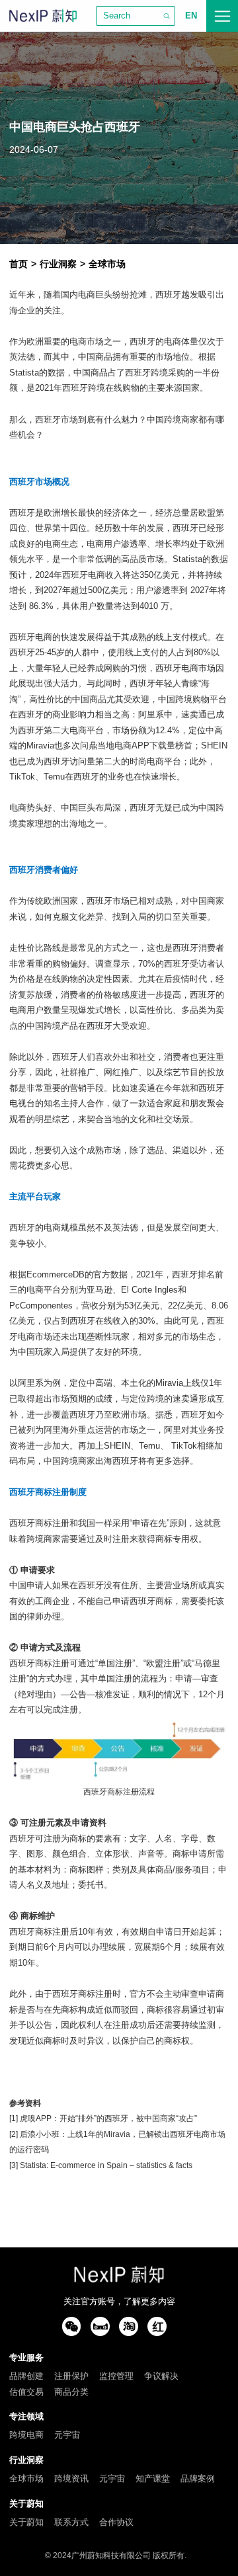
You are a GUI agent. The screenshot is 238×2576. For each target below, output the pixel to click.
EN (191, 16)
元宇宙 (67, 2435)
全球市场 (107, 264)
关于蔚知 (26, 2504)
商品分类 (71, 2392)
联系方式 (71, 2522)
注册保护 (71, 2376)
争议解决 (161, 2376)
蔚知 (43, 16)
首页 (19, 264)
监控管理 (116, 2376)
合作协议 (116, 2522)
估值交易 (26, 2392)
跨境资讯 (71, 2478)
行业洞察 (58, 264)
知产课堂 (153, 2478)
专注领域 (26, 2416)
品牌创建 (26, 2376)
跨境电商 (26, 2435)
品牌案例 (198, 2478)
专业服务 (26, 2357)
